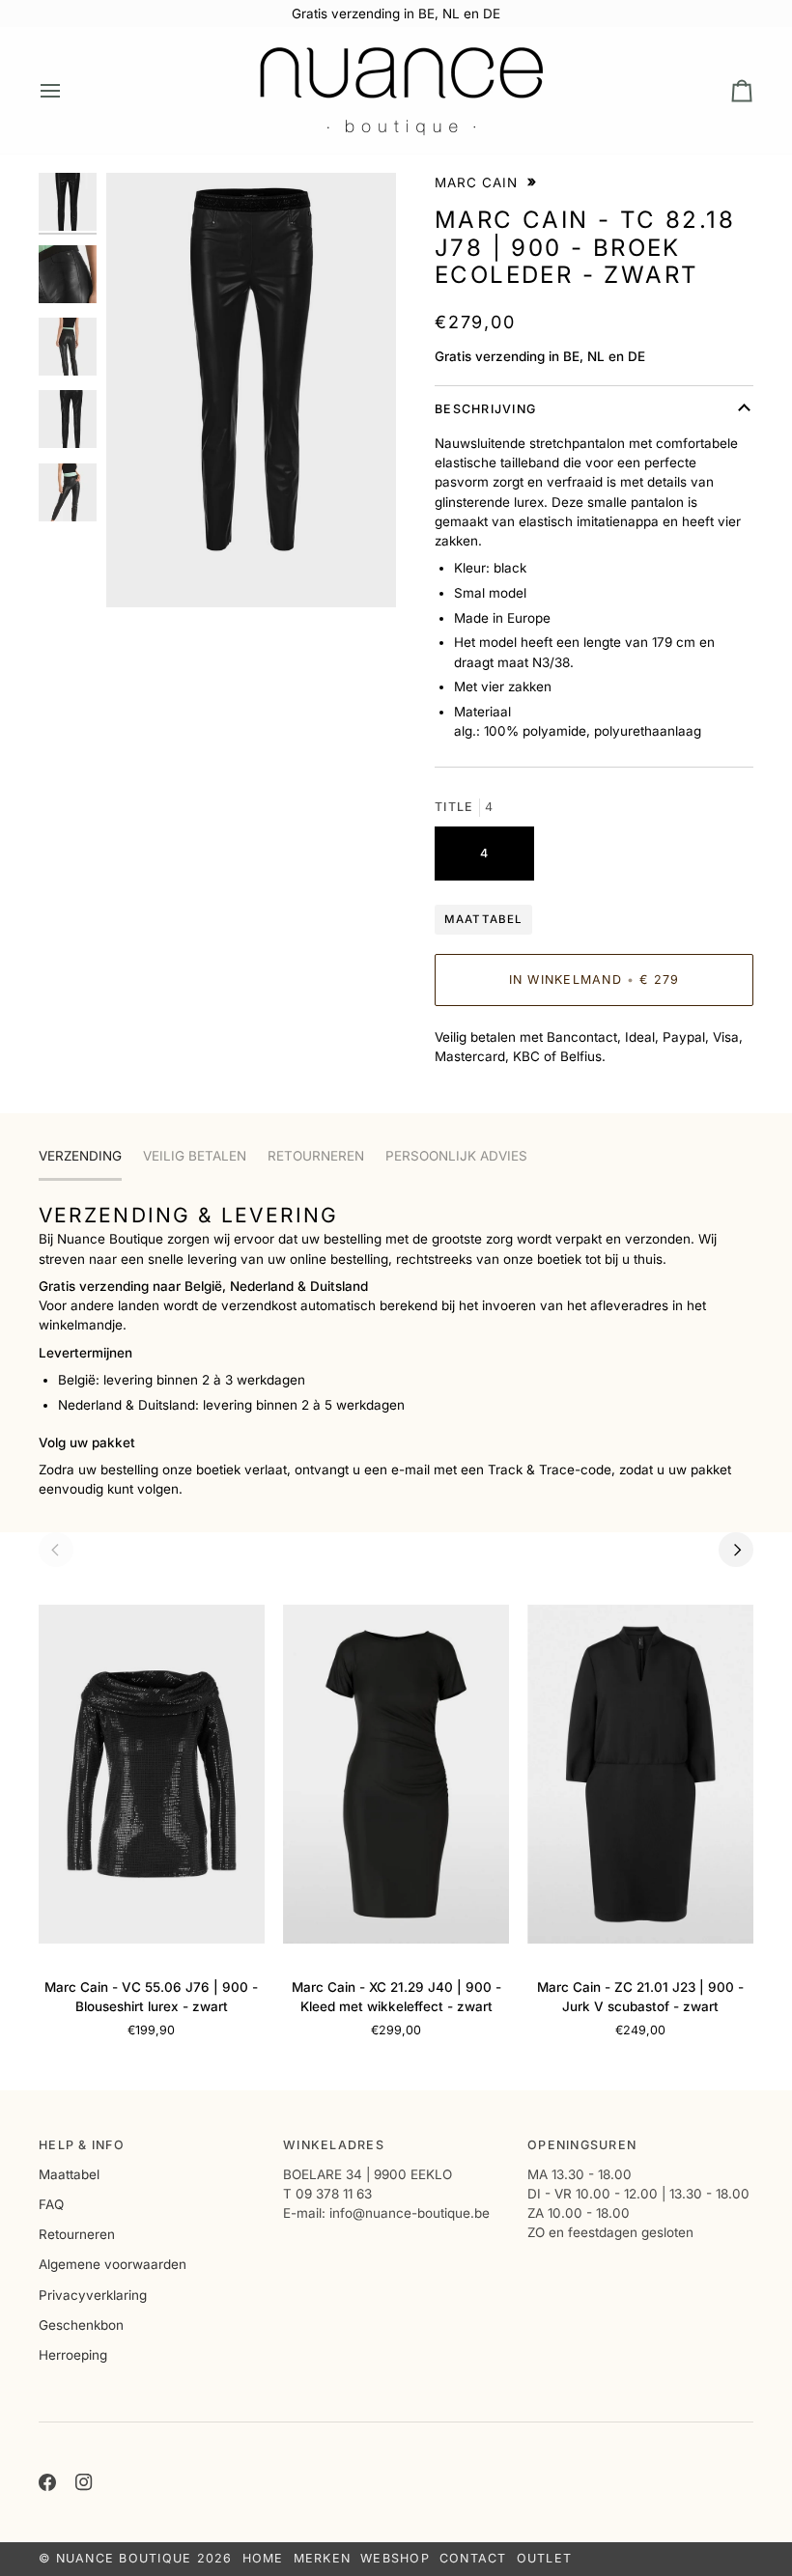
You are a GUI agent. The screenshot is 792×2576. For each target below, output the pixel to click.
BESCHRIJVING (485, 409)
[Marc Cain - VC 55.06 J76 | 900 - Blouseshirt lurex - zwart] (152, 1774)
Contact (473, 2558)
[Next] (736, 1550)
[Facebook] (47, 2482)
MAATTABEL (483, 919)
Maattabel (69, 2174)
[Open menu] (68, 90)
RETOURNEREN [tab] (316, 1156)
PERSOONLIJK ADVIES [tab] (456, 1156)
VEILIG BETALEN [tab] (195, 1156)
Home (263, 2558)
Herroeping (73, 2355)
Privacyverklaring (93, 2295)
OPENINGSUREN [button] (582, 2145)
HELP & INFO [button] (82, 2145)
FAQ (51, 2204)
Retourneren (77, 2234)
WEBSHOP (395, 2558)
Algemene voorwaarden (113, 2264)
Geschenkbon (81, 2325)
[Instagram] (84, 2482)
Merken (323, 2558)
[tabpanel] (396, 1351)
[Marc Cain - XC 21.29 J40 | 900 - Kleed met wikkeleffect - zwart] (396, 1774)
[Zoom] (251, 390)
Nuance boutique (124, 2558)
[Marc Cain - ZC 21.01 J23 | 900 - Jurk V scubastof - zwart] (640, 1774)
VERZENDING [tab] (80, 1156)
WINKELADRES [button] (334, 2145)
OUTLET (545, 2558)
